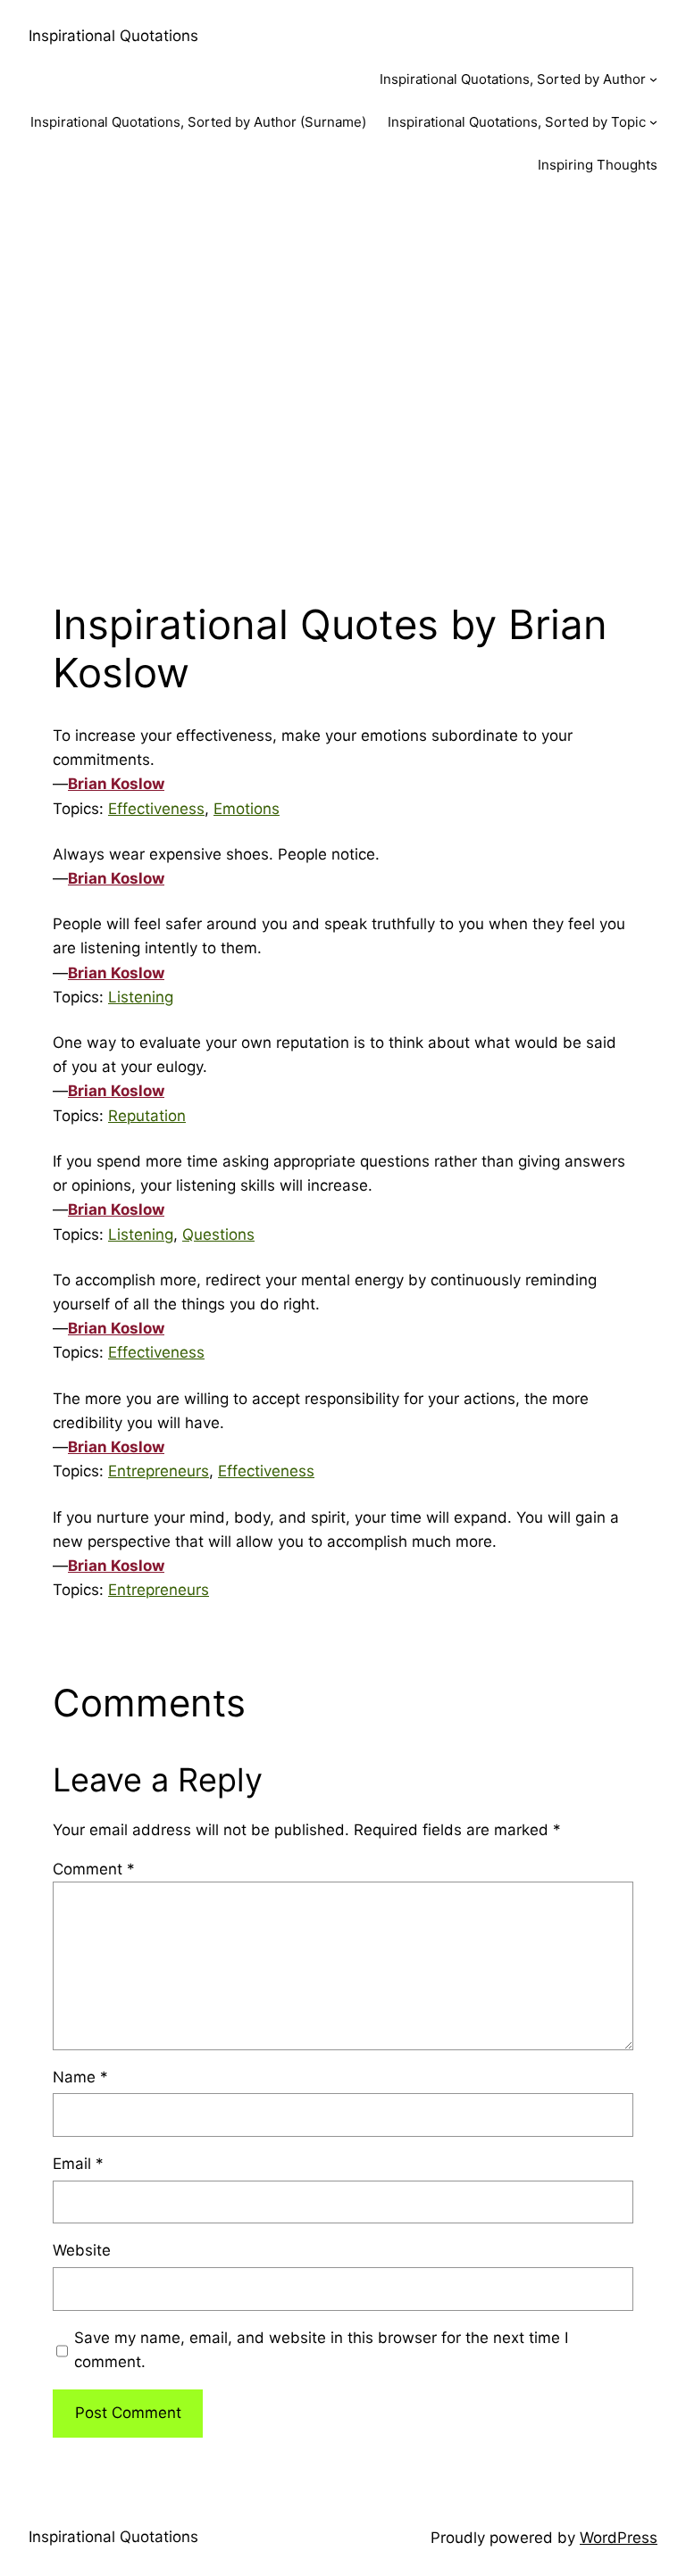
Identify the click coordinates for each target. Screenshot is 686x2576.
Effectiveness (156, 809)
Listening (141, 997)
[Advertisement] (343, 386)
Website (82, 2250)
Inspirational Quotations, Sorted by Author (513, 79)
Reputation (147, 1116)
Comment (94, 1869)
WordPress (619, 2538)
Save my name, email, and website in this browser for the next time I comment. (321, 2350)
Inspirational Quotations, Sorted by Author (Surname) (198, 122)
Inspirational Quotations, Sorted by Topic (517, 122)
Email (78, 2164)
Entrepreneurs (159, 1471)
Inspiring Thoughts (598, 165)
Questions (218, 1234)
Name (80, 2077)
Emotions (247, 809)
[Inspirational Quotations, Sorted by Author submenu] (653, 79)
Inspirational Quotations (113, 36)
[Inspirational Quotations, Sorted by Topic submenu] (653, 122)
